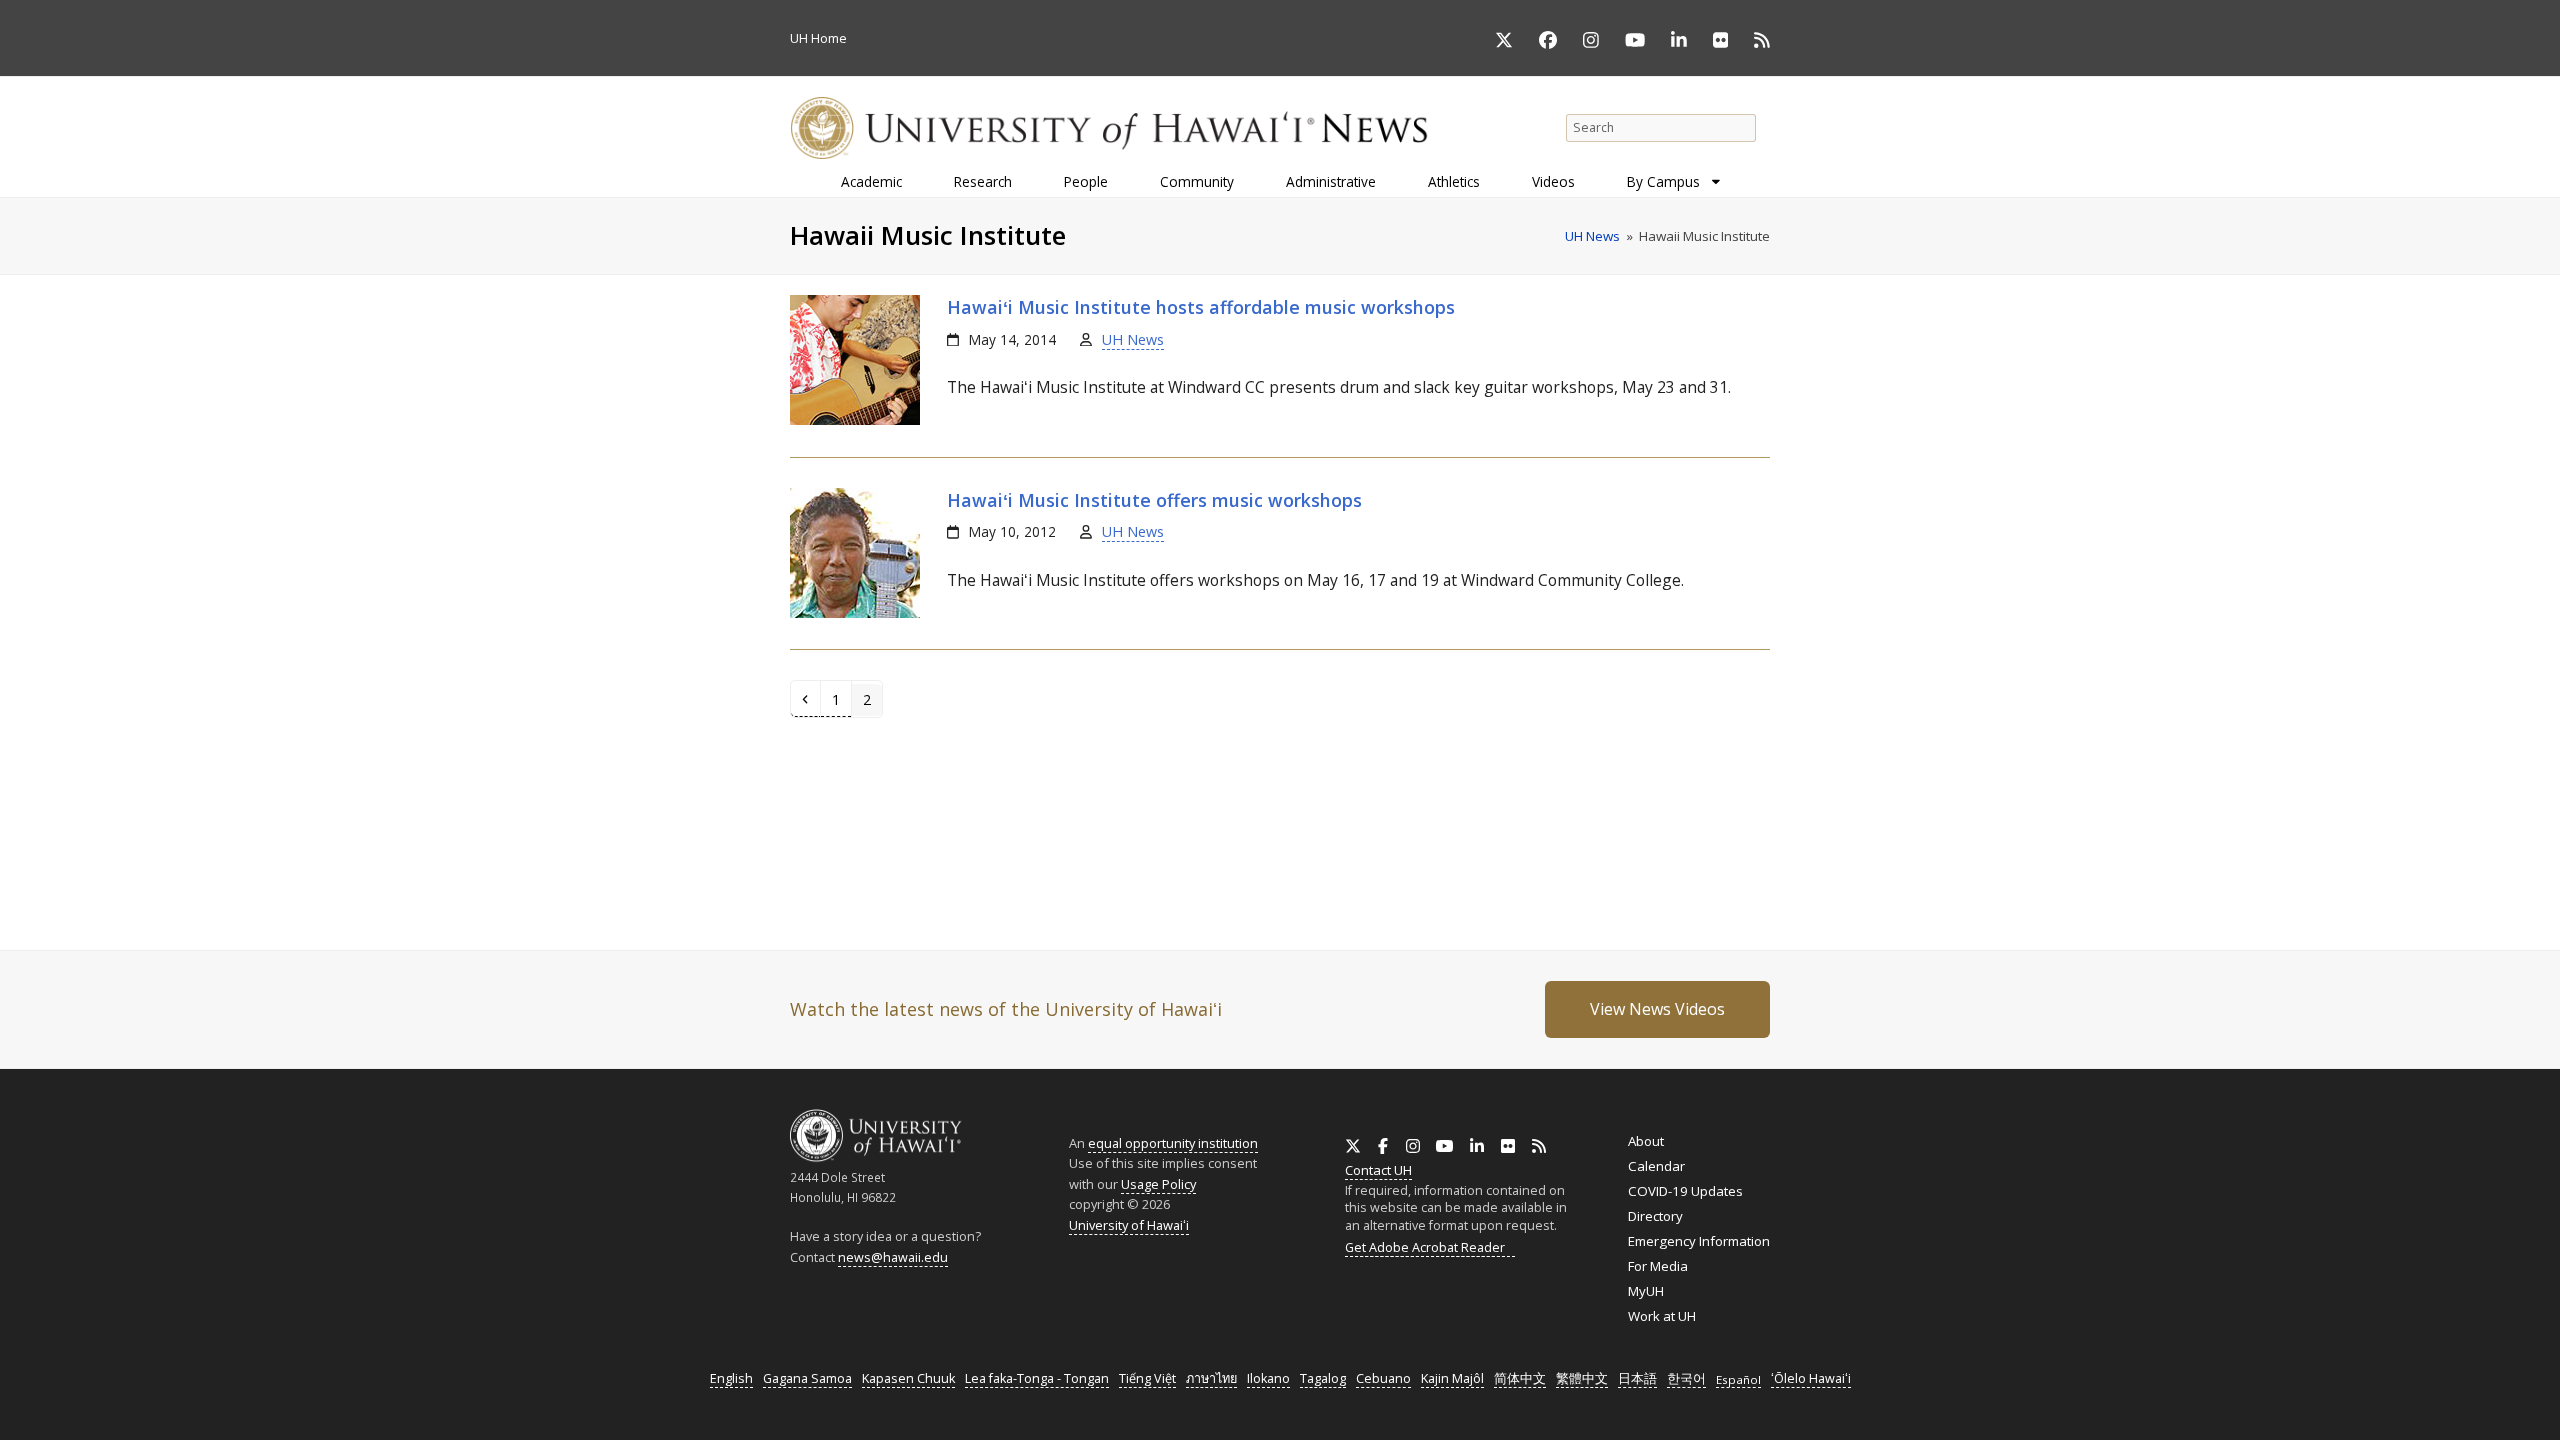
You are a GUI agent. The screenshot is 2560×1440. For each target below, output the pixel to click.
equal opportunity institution (1173, 1143)
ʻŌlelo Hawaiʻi (1811, 1378)
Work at (1662, 1316)
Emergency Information (1699, 1241)
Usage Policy (1158, 1184)
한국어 (1686, 1378)
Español (1738, 1379)
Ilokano (1268, 1378)
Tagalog (1323, 1378)
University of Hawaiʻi (1129, 1225)
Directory (1655, 1216)
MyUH (1646, 1291)
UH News (1133, 339)
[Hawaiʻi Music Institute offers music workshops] (855, 613)
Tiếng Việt (1147, 1378)
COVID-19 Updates (1685, 1191)
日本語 (1637, 1378)
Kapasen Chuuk (908, 1378)
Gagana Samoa (807, 1378)
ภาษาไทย (1211, 1378)
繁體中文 (1582, 1378)
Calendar (1656, 1166)
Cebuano (1383, 1378)
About (1646, 1141)
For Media (1658, 1266)
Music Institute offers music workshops (1154, 500)
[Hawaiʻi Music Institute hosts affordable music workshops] (855, 420)
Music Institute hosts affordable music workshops (1201, 307)
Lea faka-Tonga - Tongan (1037, 1378)
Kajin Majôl (1452, 1378)
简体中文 (1520, 1378)
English (731, 1378)
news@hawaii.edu (893, 1257)
